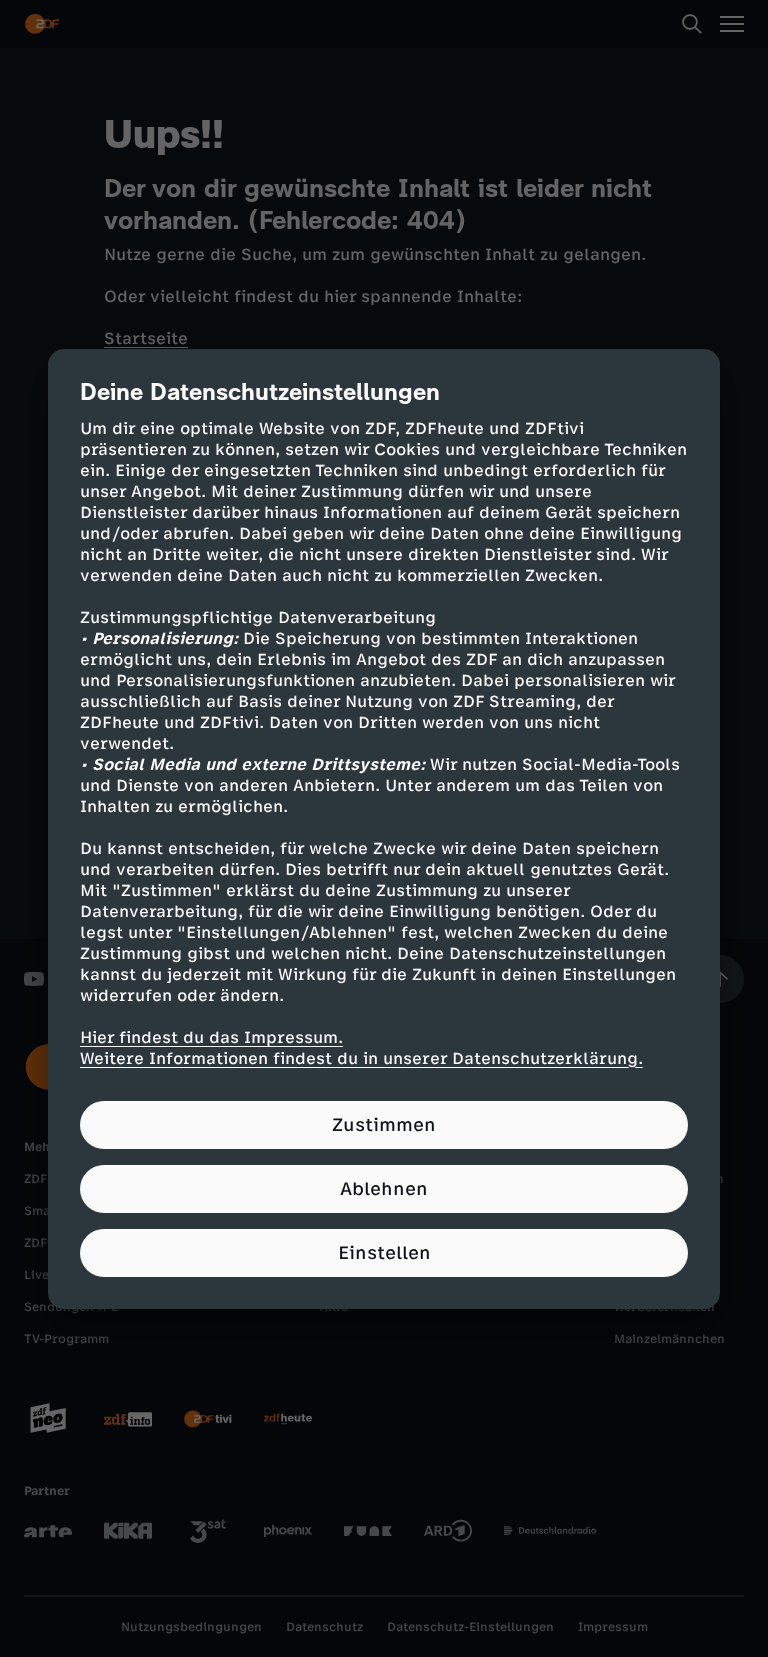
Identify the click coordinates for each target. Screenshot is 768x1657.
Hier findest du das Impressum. (211, 1037)
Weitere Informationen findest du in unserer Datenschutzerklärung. (361, 1058)
